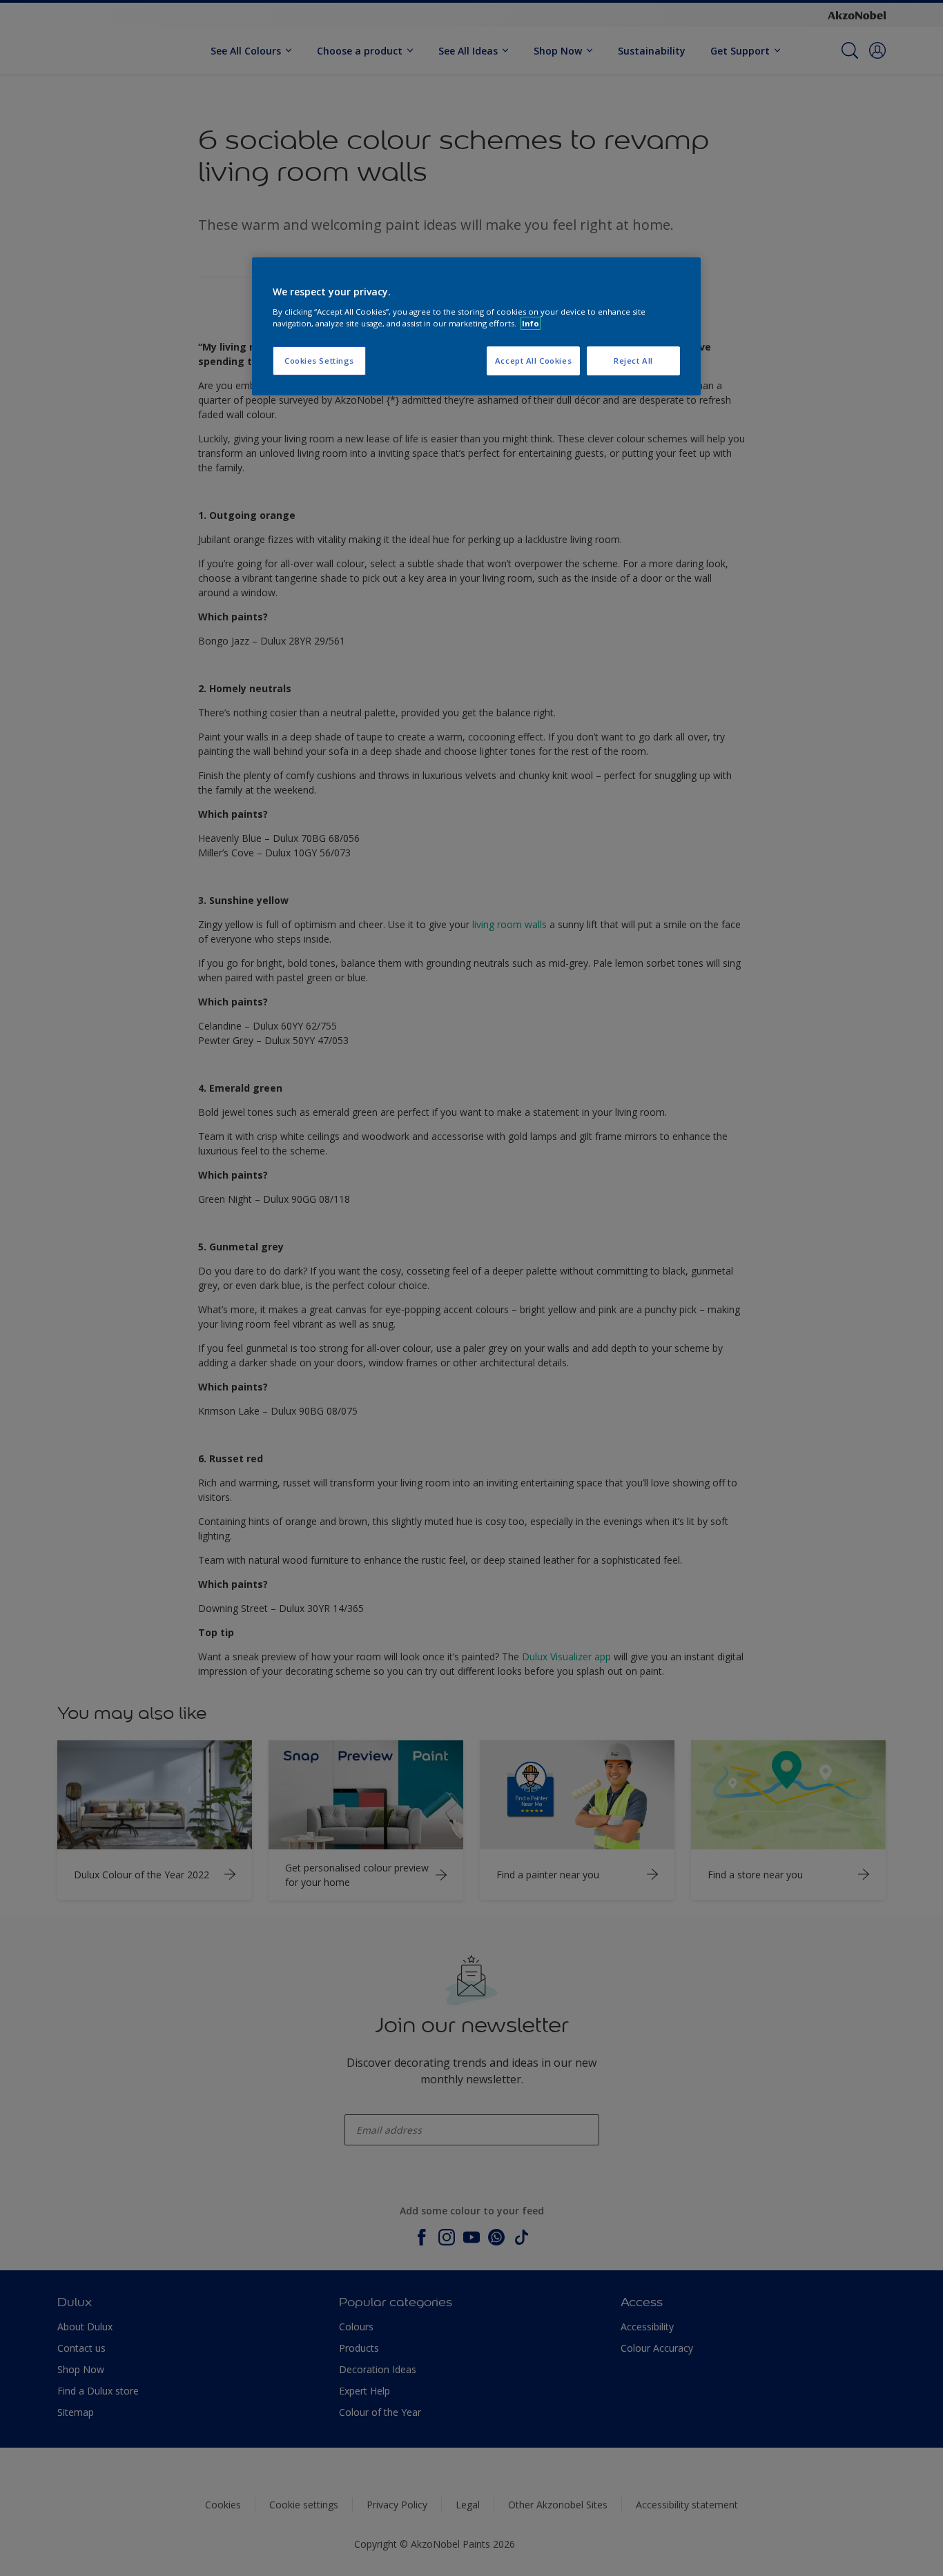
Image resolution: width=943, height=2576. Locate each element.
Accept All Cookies (533, 361)
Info (531, 323)
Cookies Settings (319, 361)
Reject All (633, 361)
